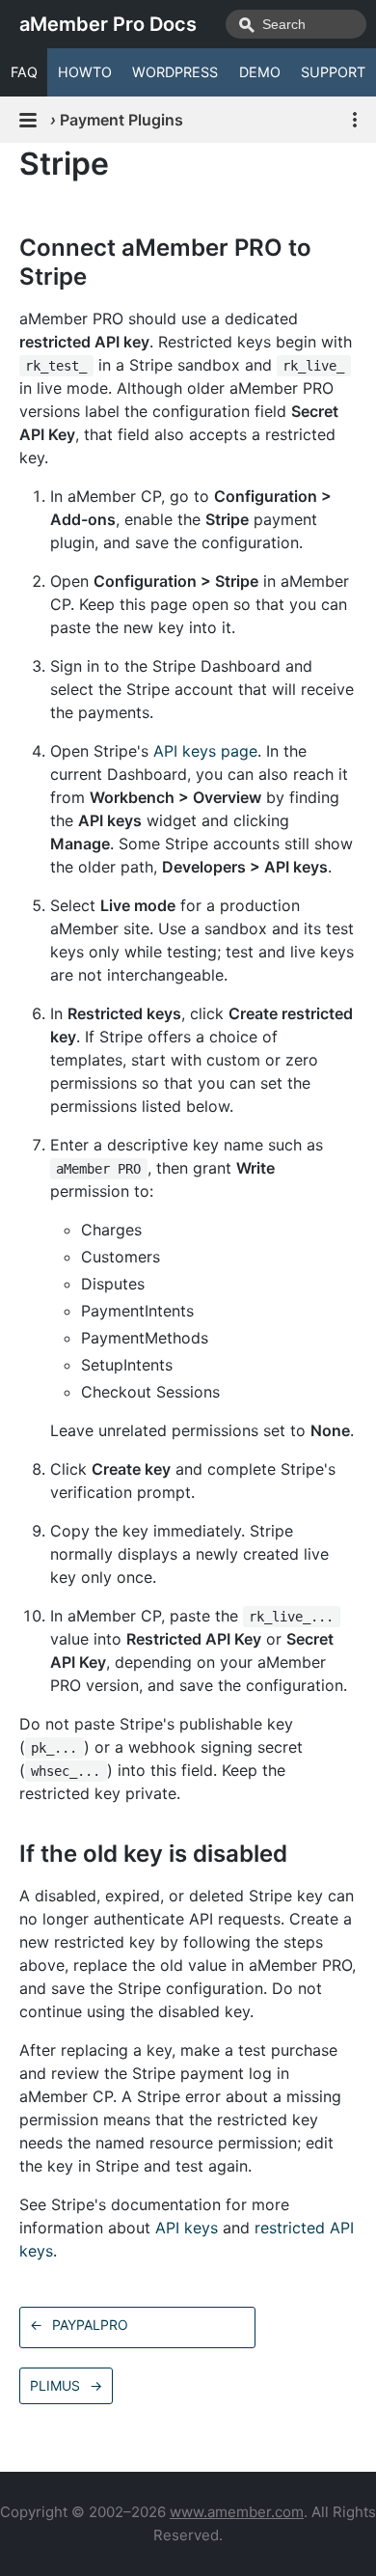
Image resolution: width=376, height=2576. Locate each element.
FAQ (24, 72)
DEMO (260, 72)
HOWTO (85, 72)
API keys (187, 2228)
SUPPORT (333, 72)
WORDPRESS (175, 72)
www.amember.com (237, 2512)
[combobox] (296, 24)
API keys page (205, 751)
